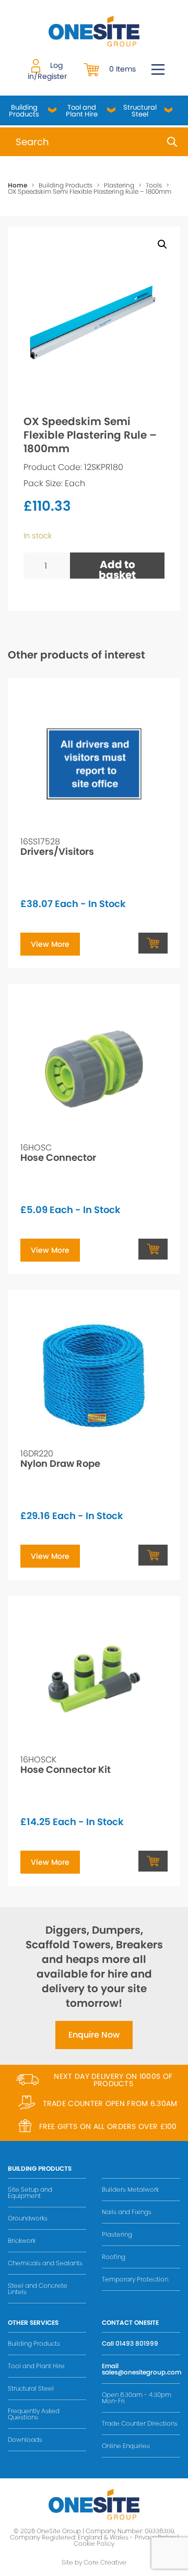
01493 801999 (137, 2343)
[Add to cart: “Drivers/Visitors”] (153, 943)
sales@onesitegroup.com (142, 2372)
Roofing (114, 2257)
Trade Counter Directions (140, 2423)
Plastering (119, 185)
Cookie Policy (94, 2543)
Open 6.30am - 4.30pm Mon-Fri (137, 2398)
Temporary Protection (135, 2279)
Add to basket (117, 568)
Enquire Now (94, 2035)
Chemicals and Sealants (45, 2263)
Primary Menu (158, 69)
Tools (154, 185)
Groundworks (28, 2218)
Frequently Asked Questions (34, 2414)
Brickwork (22, 2240)
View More (50, 944)
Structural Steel (140, 111)
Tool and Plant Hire (82, 111)
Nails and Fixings (127, 2212)
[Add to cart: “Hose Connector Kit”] (153, 1861)
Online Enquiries (126, 2446)
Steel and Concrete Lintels (38, 2289)
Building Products (24, 111)
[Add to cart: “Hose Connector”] (153, 1249)
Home (17, 185)
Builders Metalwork (130, 2189)
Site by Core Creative (94, 2562)
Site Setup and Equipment (30, 2192)
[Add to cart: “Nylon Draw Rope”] (153, 1555)
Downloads (25, 2439)
